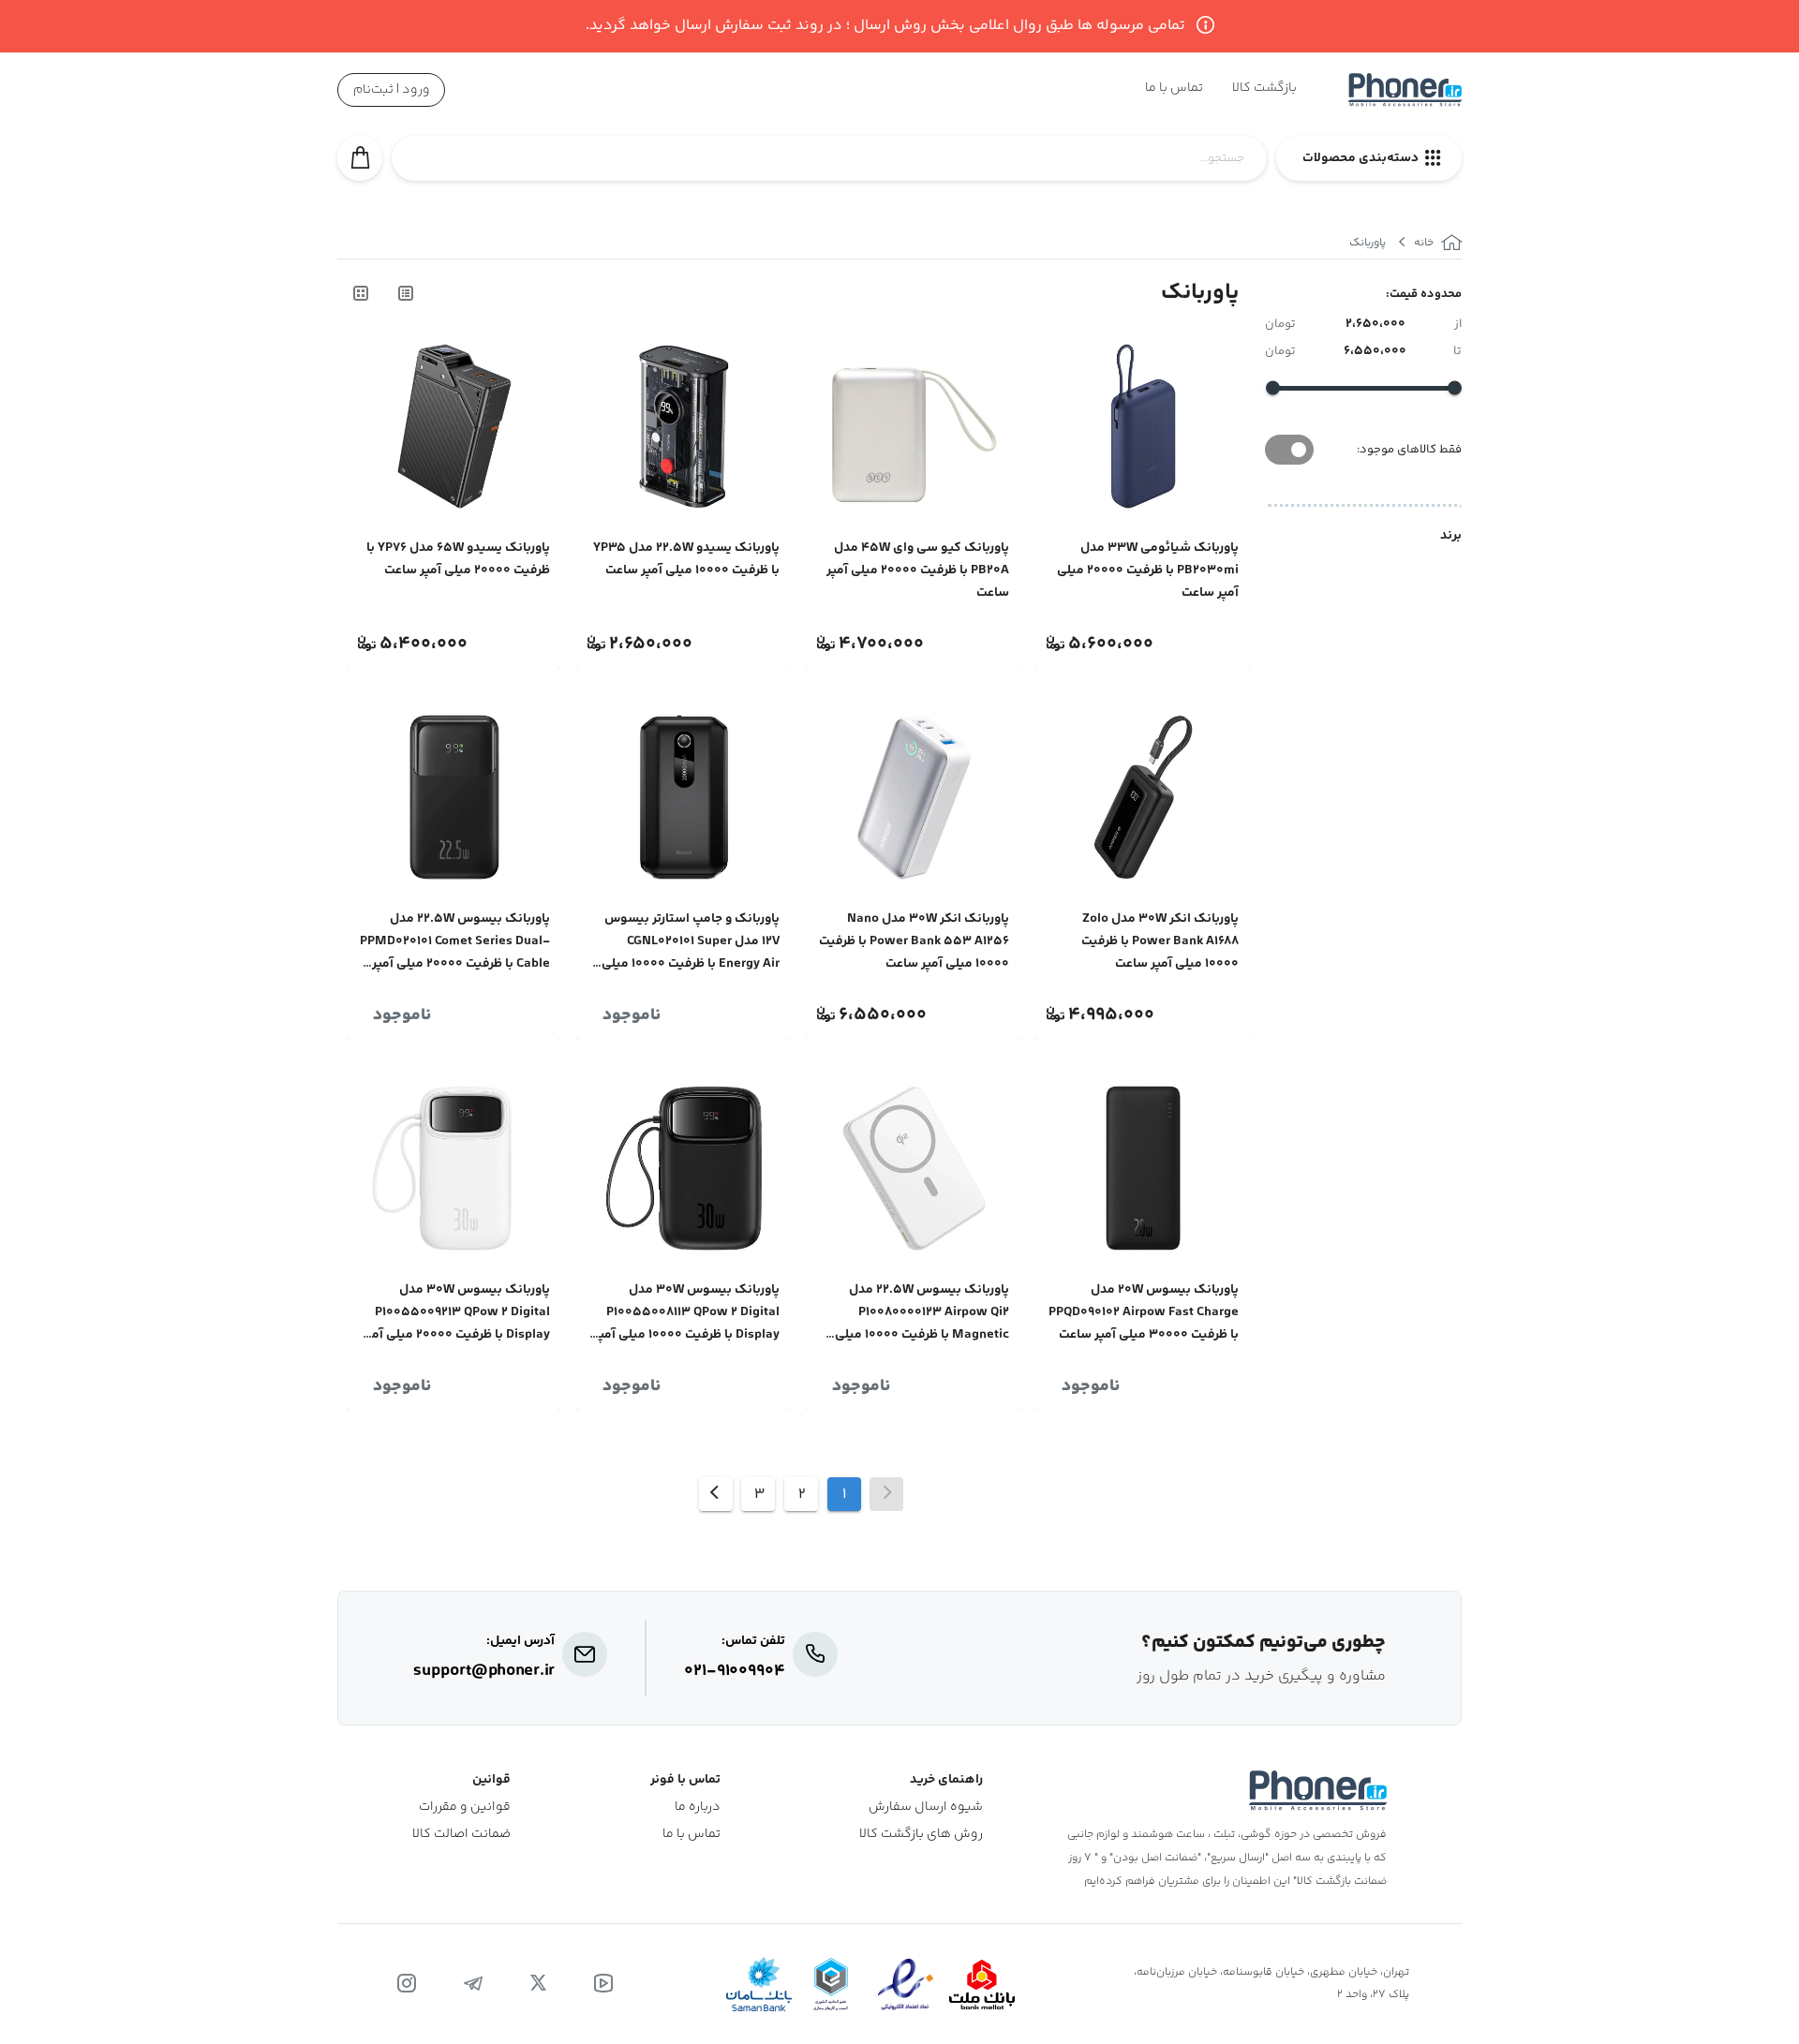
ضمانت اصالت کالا (461, 1835)
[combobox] (829, 169)
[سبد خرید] (360, 158)
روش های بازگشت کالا (921, 1835)
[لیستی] (405, 293)
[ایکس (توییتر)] (538, 1984)
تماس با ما (691, 1835)
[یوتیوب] (603, 1984)
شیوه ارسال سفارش (926, 1807)
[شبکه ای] (360, 293)
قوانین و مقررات (465, 1807)
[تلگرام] (473, 1984)
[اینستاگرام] (407, 1984)
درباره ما (698, 1807)
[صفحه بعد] (716, 1494)
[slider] (1455, 388)
